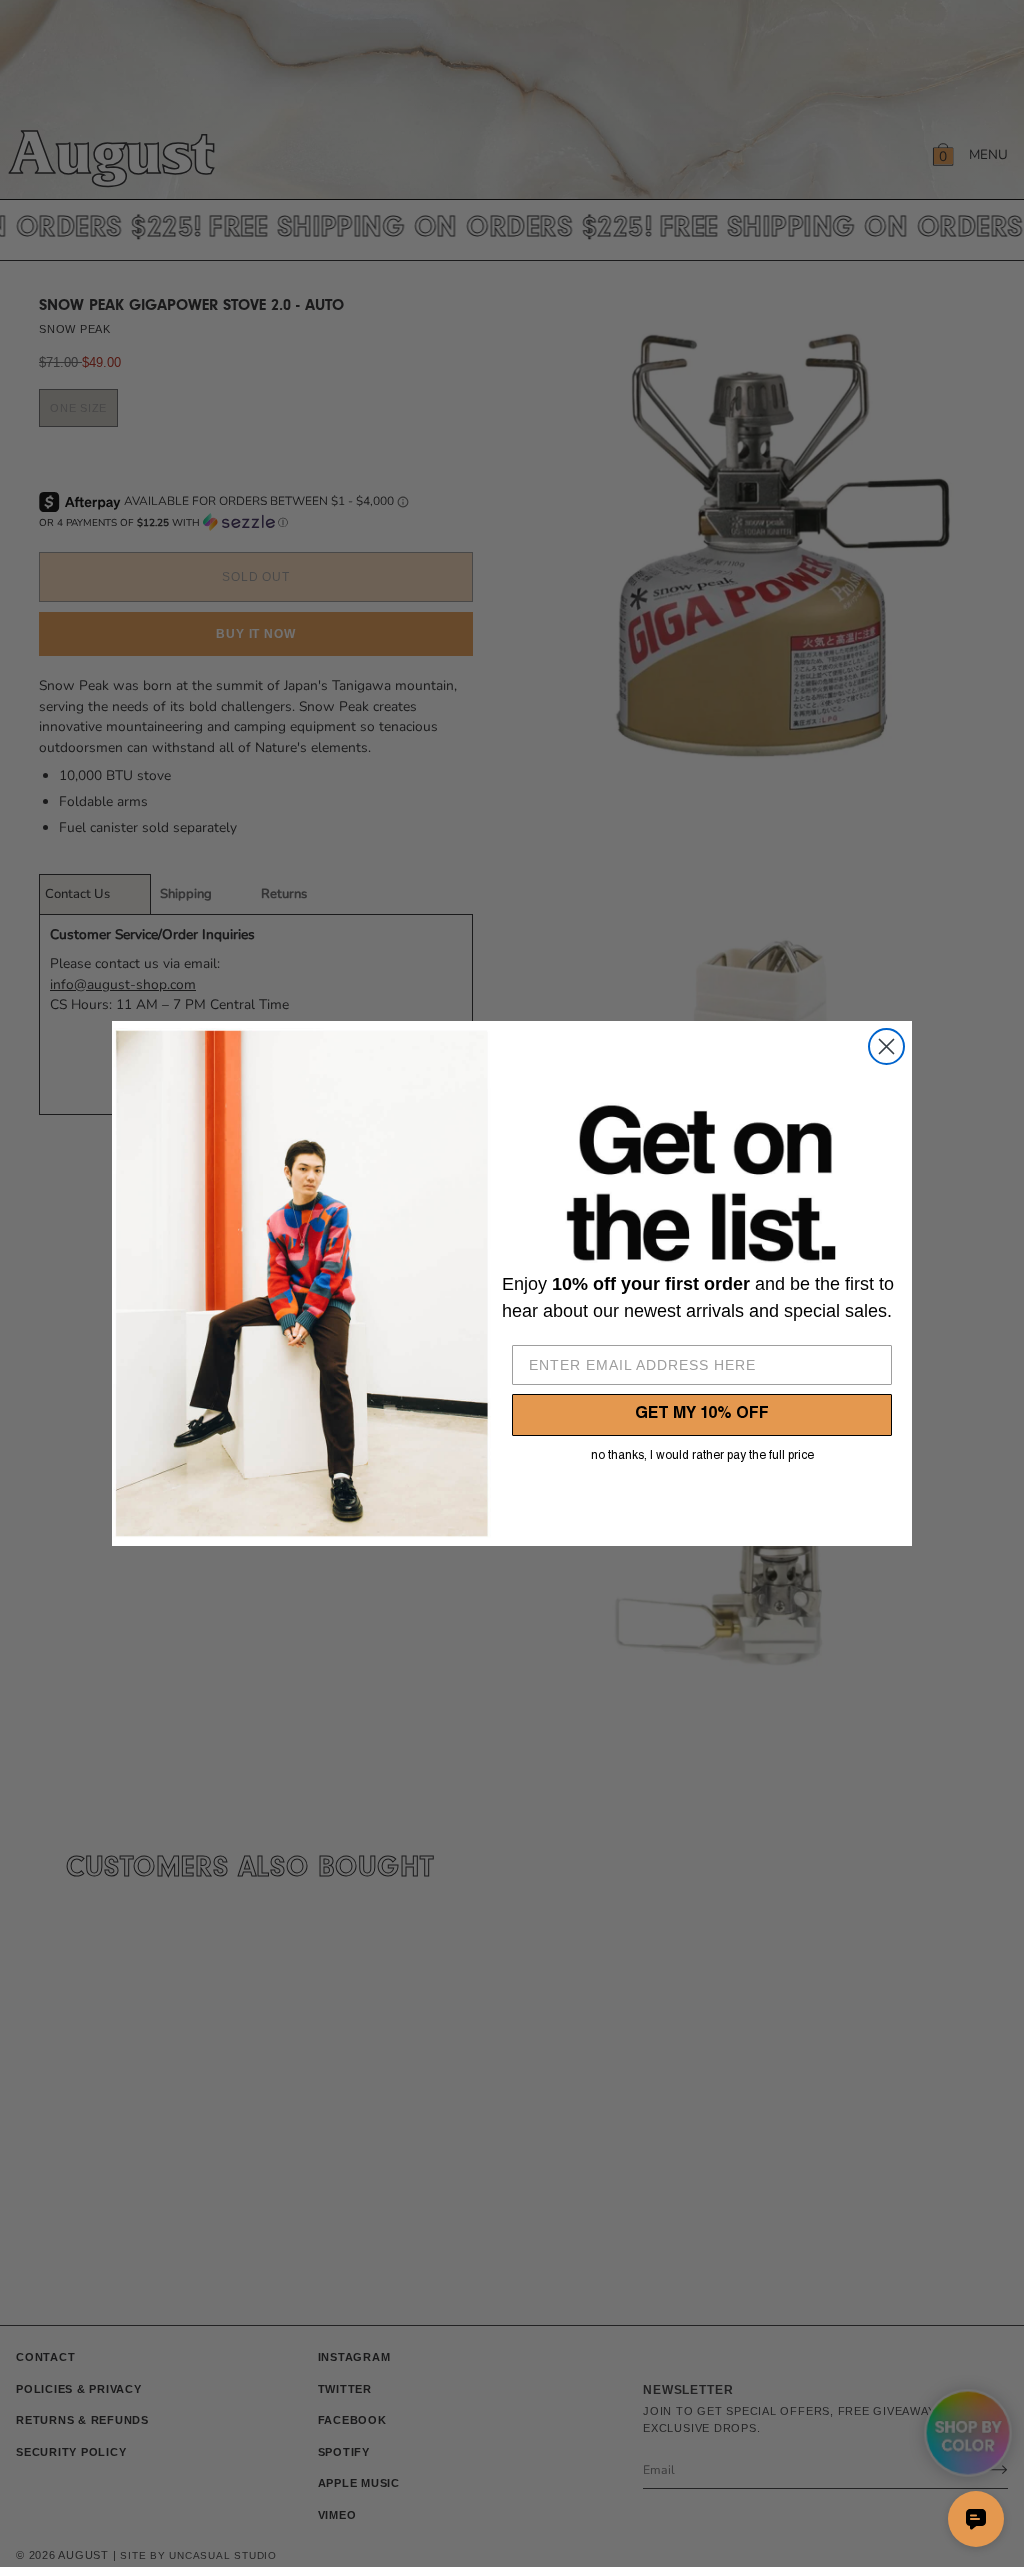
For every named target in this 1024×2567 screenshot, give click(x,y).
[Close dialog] (886, 1046)
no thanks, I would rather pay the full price (702, 1456)
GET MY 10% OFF (702, 1415)
